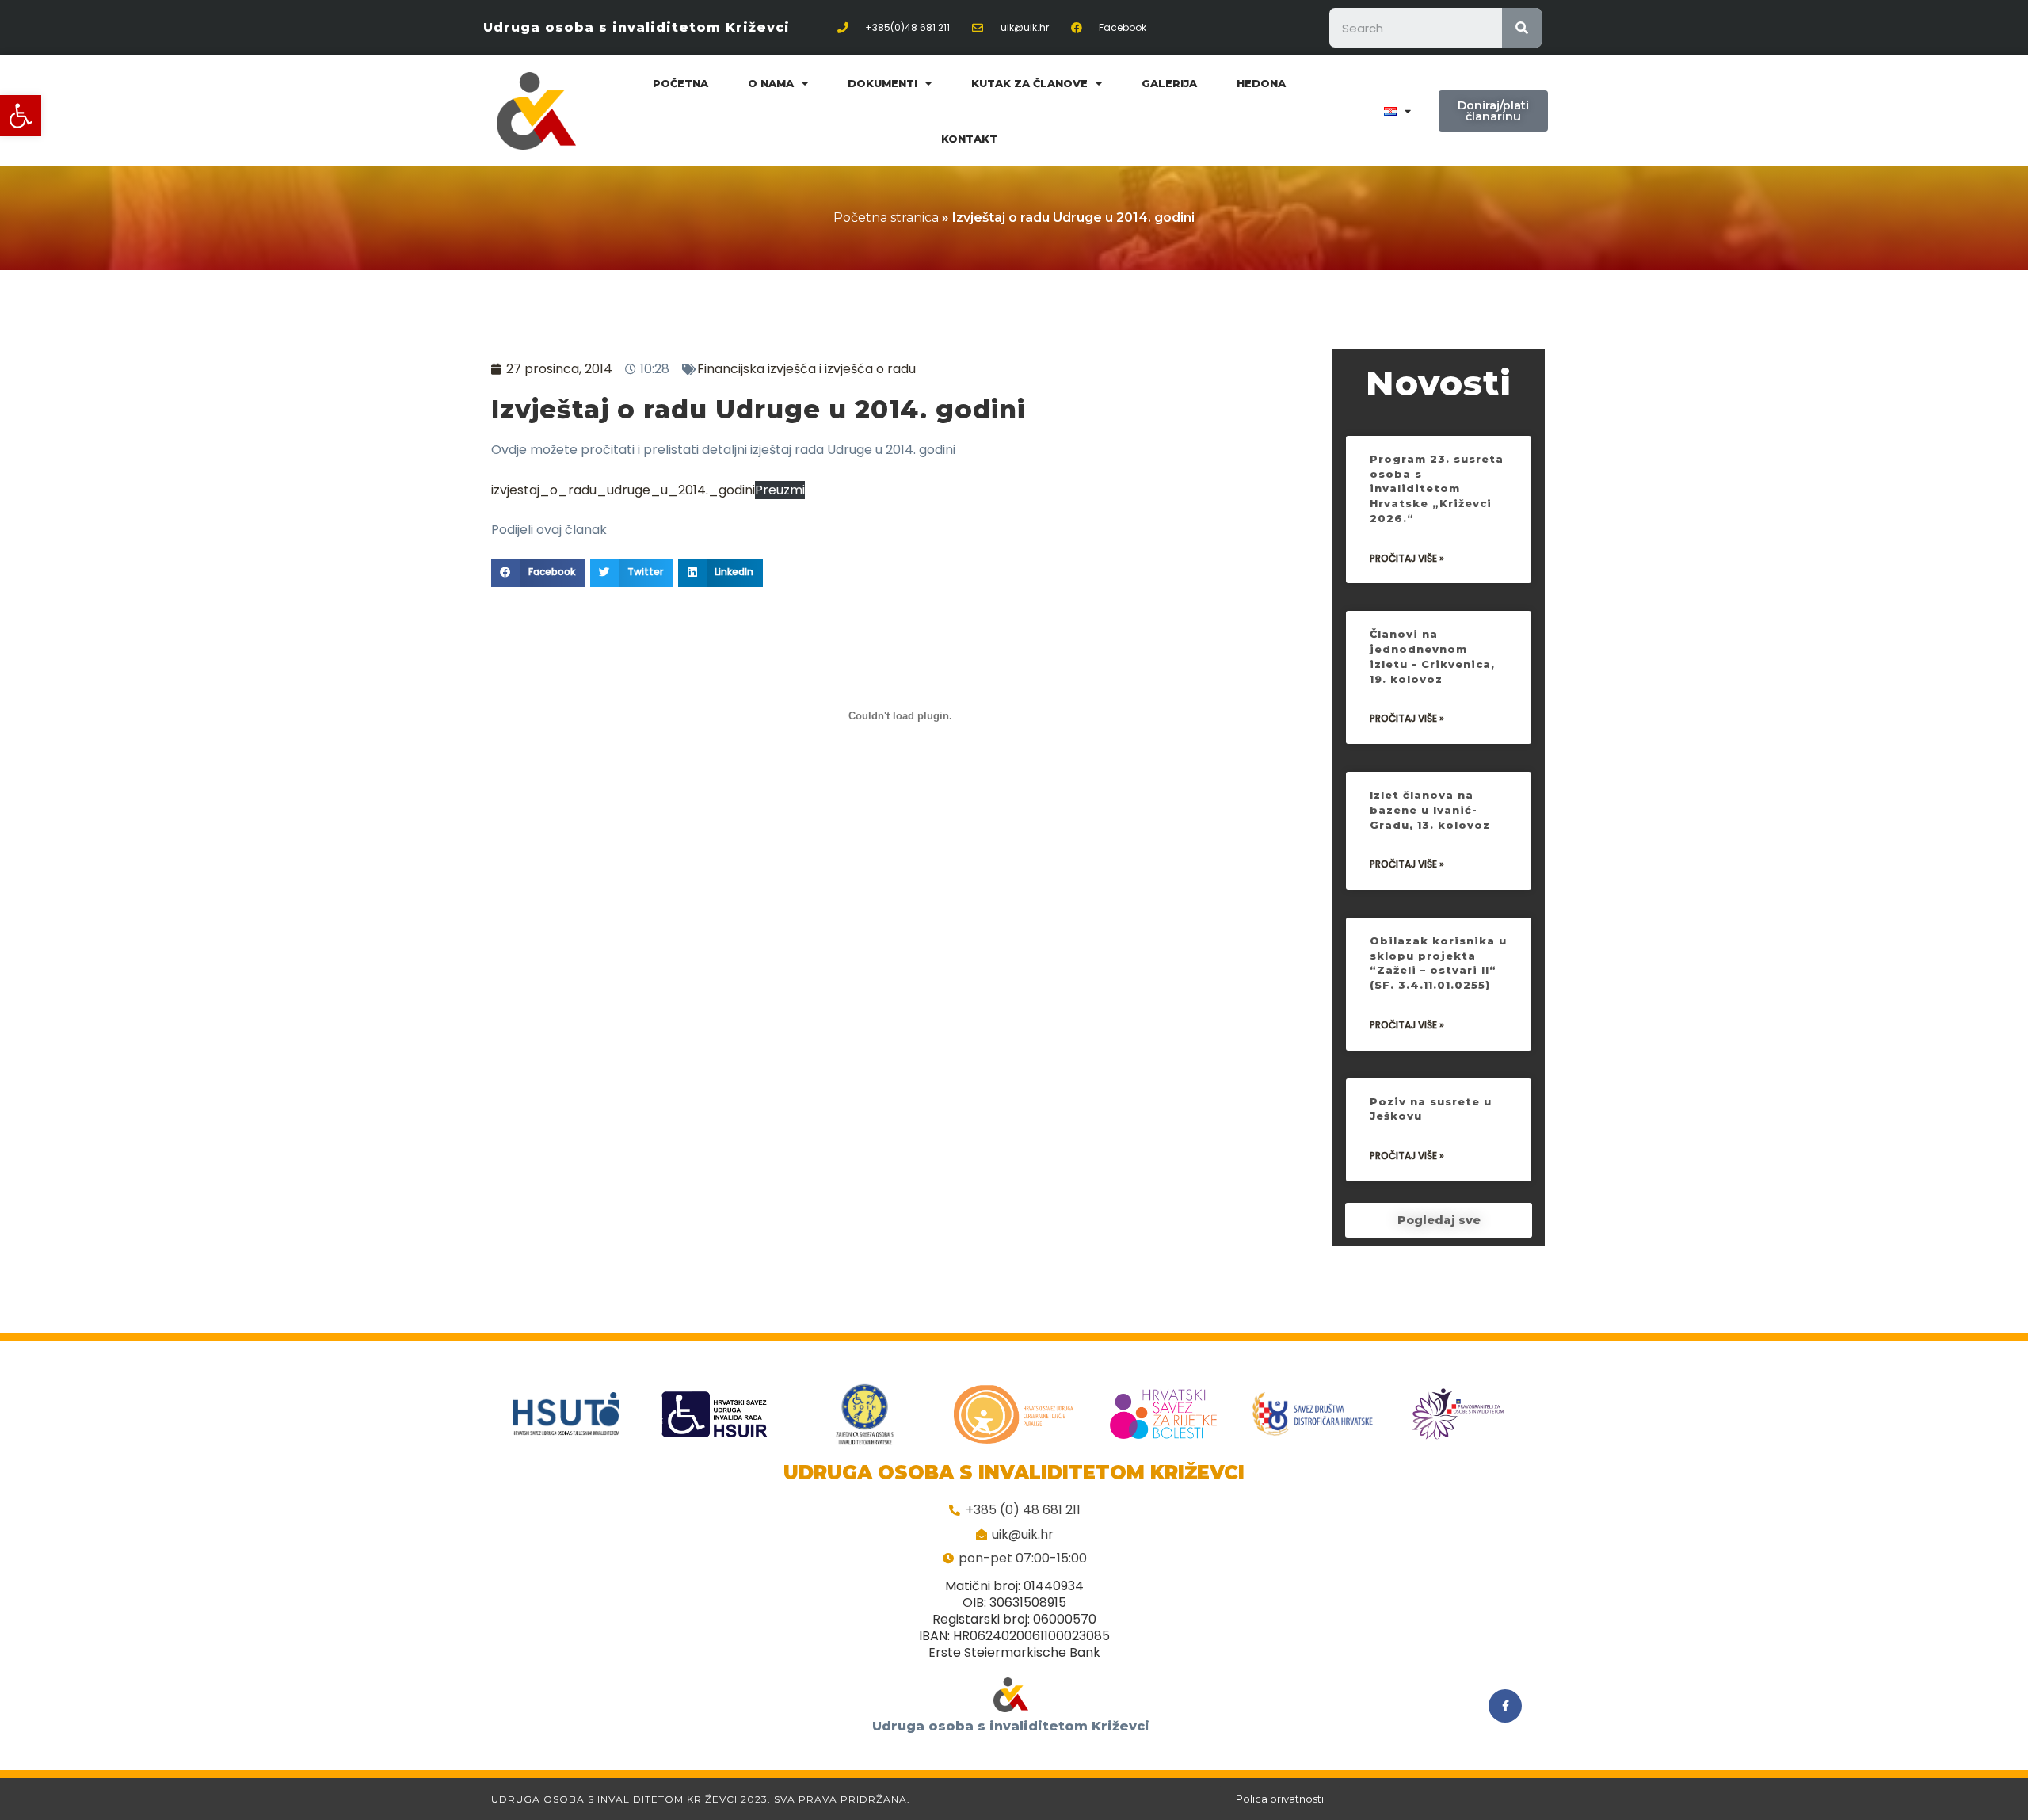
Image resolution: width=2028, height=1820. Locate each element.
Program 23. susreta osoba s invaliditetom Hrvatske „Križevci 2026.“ (1437, 488)
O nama (771, 83)
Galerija (1169, 83)
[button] (21, 116)
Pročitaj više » (1407, 558)
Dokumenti (882, 83)
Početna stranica (886, 217)
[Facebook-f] (1505, 1706)
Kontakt (969, 139)
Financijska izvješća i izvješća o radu (806, 369)
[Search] (1522, 28)
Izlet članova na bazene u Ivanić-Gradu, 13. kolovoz (1430, 809)
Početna (680, 83)
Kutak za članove (1029, 83)
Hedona (1261, 83)
